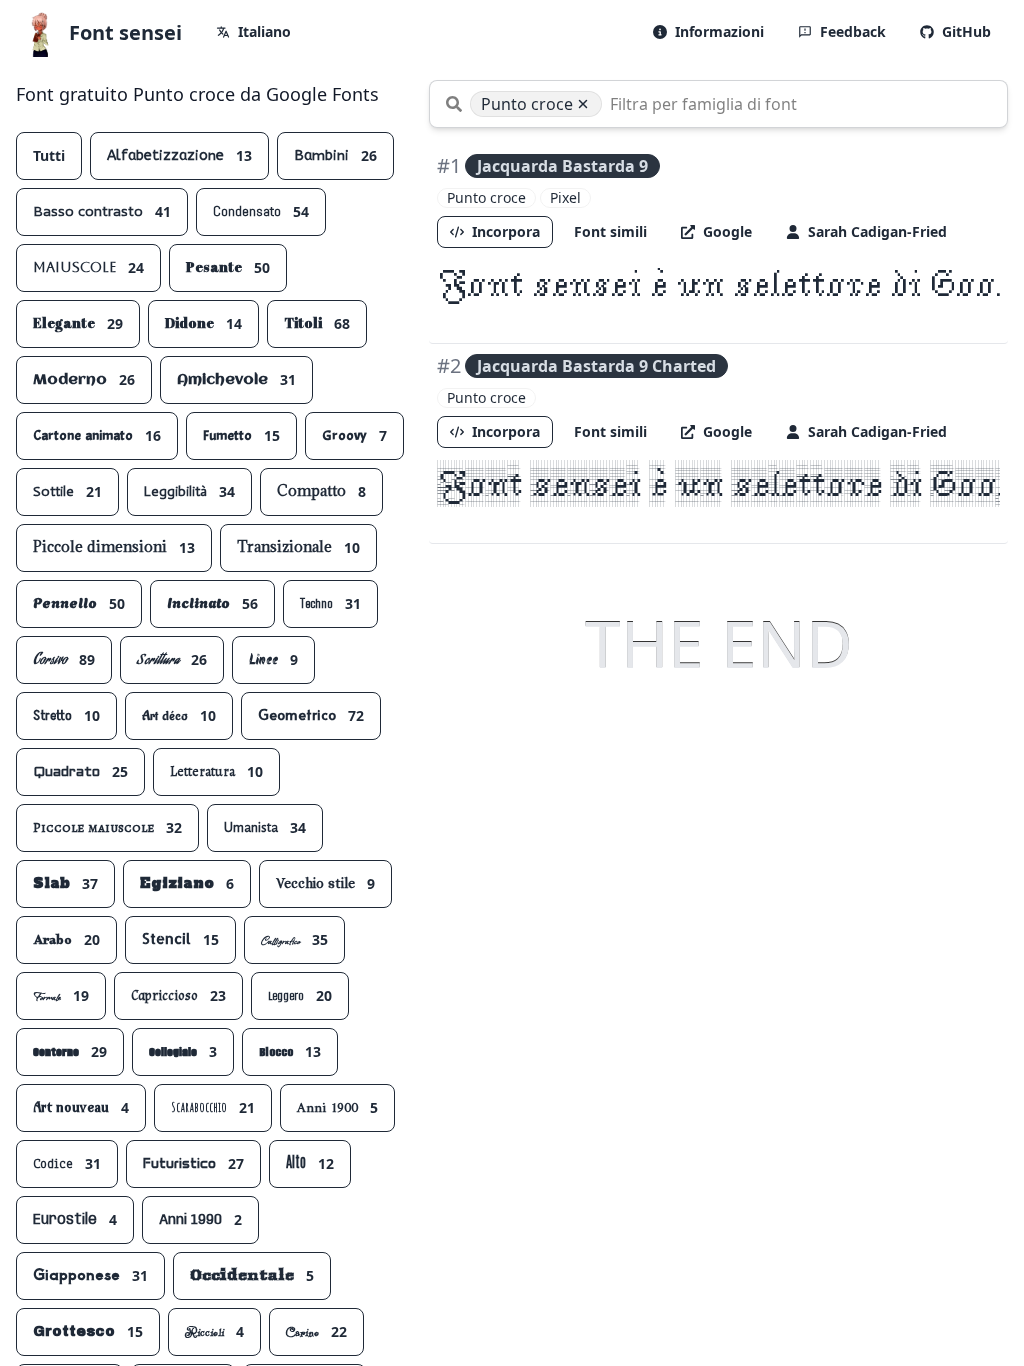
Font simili (610, 231)
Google (727, 231)
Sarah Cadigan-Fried (877, 231)
